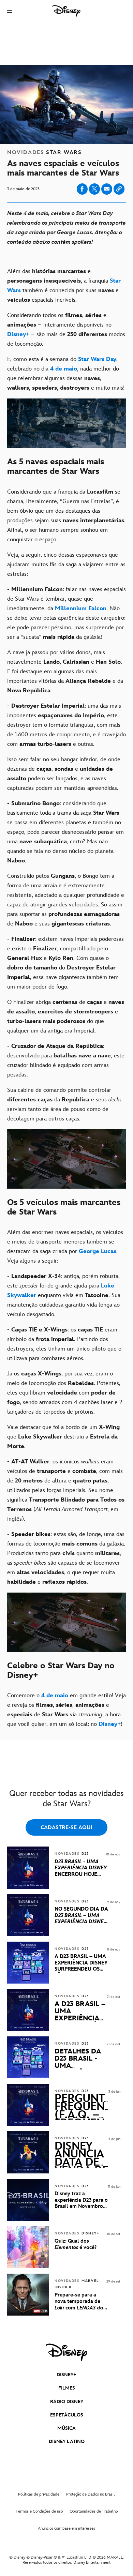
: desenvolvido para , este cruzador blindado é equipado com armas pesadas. (66, 1060)
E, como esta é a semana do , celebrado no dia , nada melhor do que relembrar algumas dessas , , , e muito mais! (66, 374)
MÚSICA (66, 2428)
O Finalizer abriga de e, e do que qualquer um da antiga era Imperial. (66, 1016)
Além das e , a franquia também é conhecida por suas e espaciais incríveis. (64, 286)
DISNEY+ (66, 2375)
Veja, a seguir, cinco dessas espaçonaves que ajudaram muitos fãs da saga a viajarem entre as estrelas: (66, 564)
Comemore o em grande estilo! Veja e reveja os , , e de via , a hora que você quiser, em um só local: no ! (66, 1710)
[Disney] (66, 11)
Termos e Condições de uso (39, 2511)
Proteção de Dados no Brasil (91, 2494)
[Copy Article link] (119, 189)
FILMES (67, 2388)
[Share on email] (107, 189)
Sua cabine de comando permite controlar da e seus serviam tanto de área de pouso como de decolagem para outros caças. (64, 1104)
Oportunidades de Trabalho (94, 2511)
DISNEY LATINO (67, 2442)
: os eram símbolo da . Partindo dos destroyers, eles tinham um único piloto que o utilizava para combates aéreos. (64, 1344)
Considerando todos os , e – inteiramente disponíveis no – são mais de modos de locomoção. (66, 330)
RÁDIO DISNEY (67, 2402)
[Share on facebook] (82, 189)
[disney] (66, 2352)
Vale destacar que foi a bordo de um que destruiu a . (63, 1437)
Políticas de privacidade (39, 2494)
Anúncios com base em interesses (66, 2528)
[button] (10, 11)
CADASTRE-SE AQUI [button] (66, 1828)
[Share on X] (94, 189)
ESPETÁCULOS (67, 2415)
